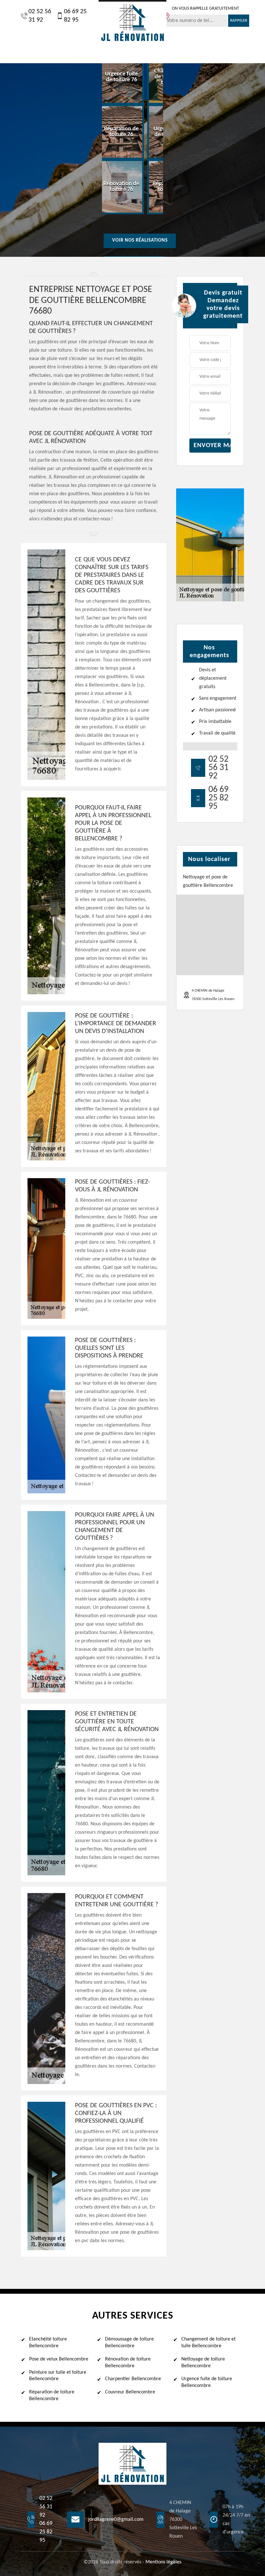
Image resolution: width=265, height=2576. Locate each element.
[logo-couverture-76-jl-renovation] (132, 22)
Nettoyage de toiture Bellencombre (203, 2363)
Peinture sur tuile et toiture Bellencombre (58, 2376)
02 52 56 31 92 (40, 16)
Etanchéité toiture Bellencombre (48, 2343)
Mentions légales (163, 2562)
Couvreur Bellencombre (130, 2392)
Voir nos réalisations (140, 241)
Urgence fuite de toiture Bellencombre (207, 2382)
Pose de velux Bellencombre (59, 2359)
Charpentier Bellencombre (133, 2379)
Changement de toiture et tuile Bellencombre (208, 2343)
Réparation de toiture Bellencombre (52, 2396)
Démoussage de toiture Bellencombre (129, 2343)
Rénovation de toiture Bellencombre (128, 2363)
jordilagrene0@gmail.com (116, 2520)
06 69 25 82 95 (75, 16)
